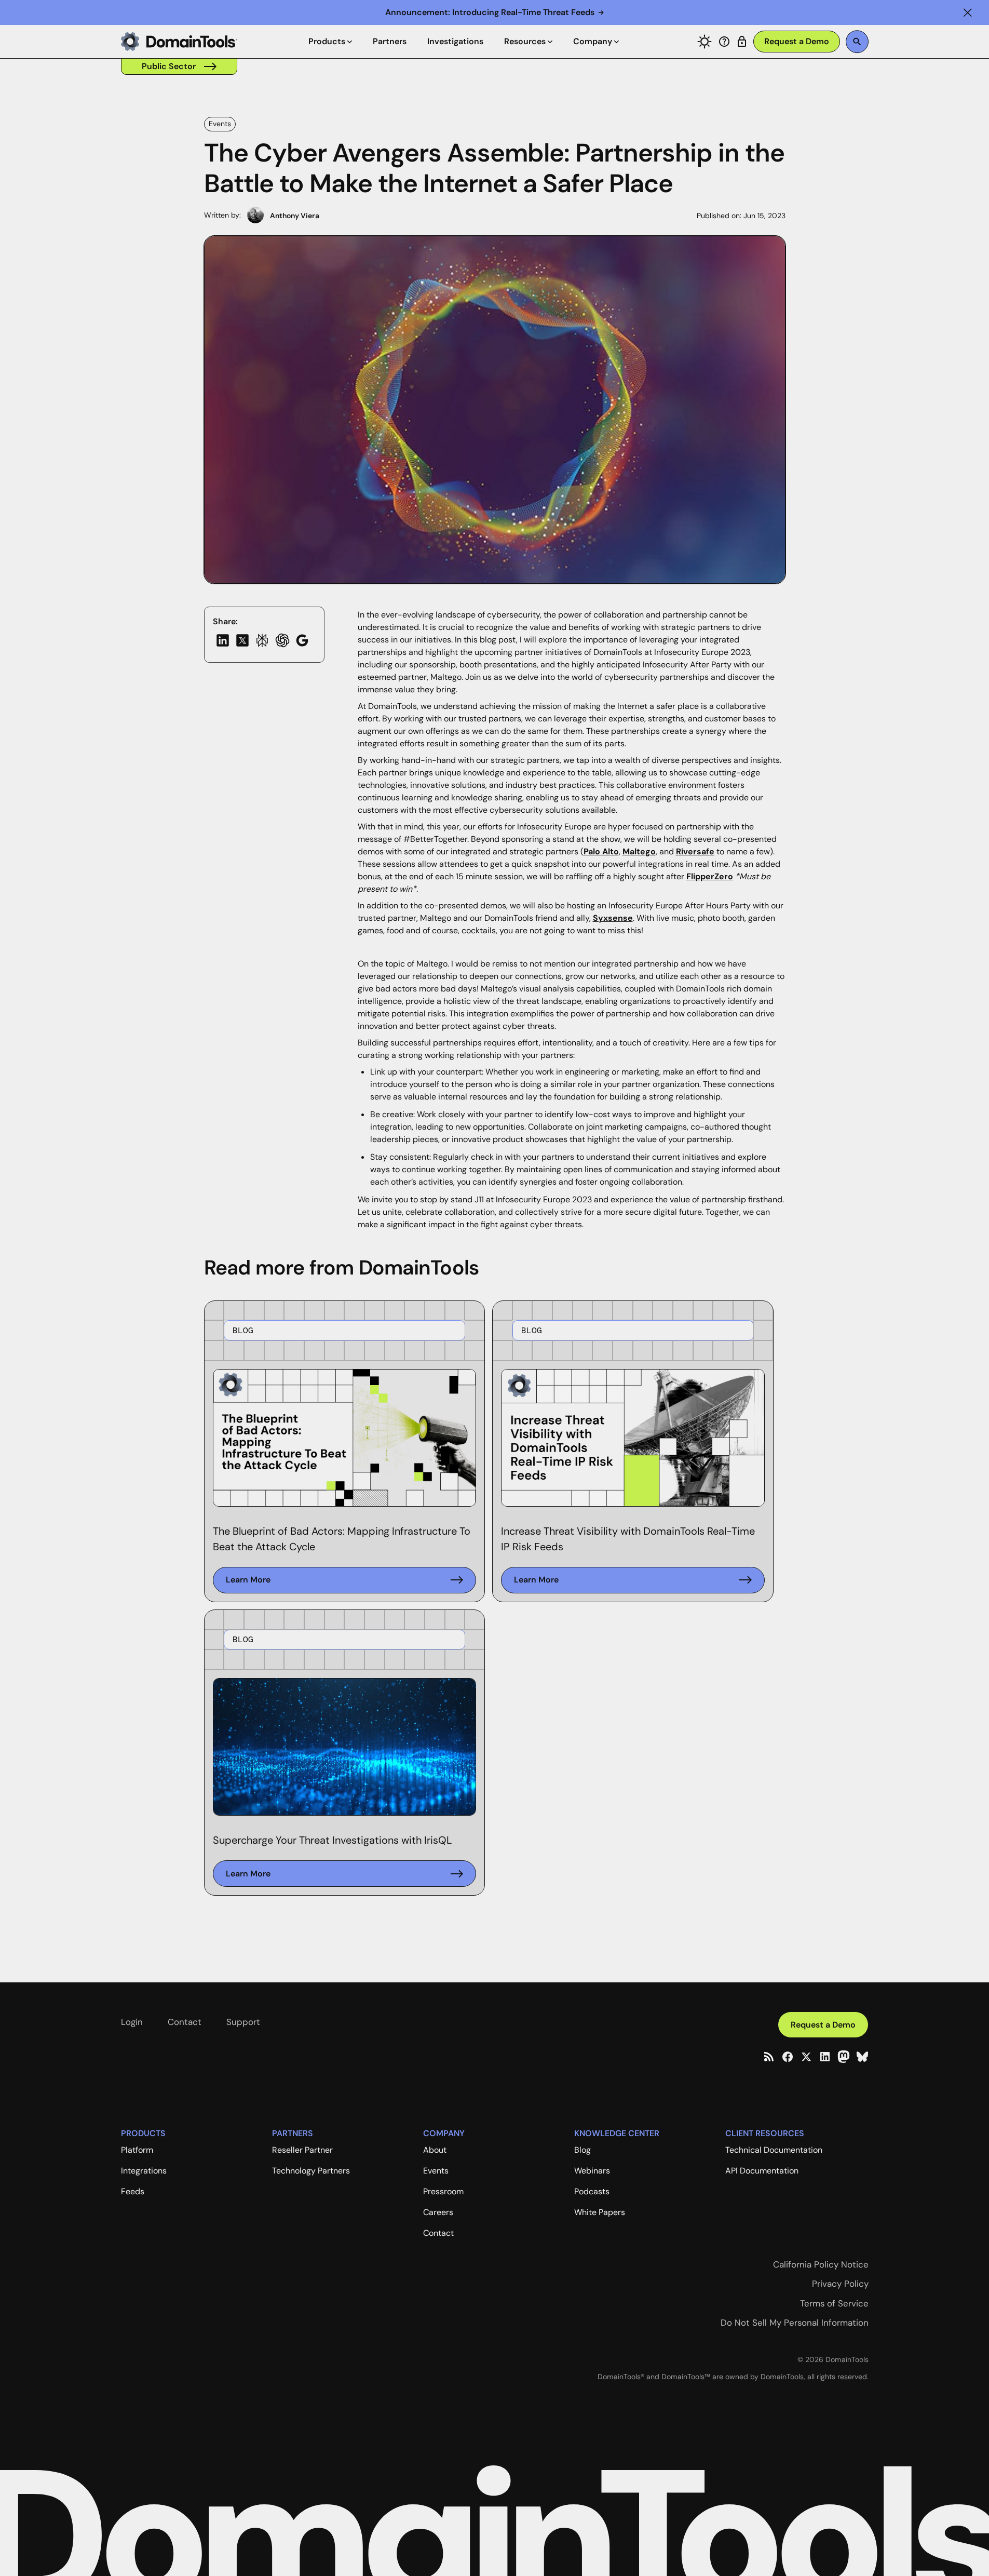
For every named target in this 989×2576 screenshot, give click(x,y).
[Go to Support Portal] (724, 42)
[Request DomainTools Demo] (797, 42)
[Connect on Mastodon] (844, 2057)
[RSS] (769, 2057)
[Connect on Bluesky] (862, 2057)
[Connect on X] (806, 2057)
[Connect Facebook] (788, 2057)
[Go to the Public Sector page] (179, 66)
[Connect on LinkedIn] (825, 2057)
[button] (968, 12)
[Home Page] (179, 42)
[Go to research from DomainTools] (742, 42)
